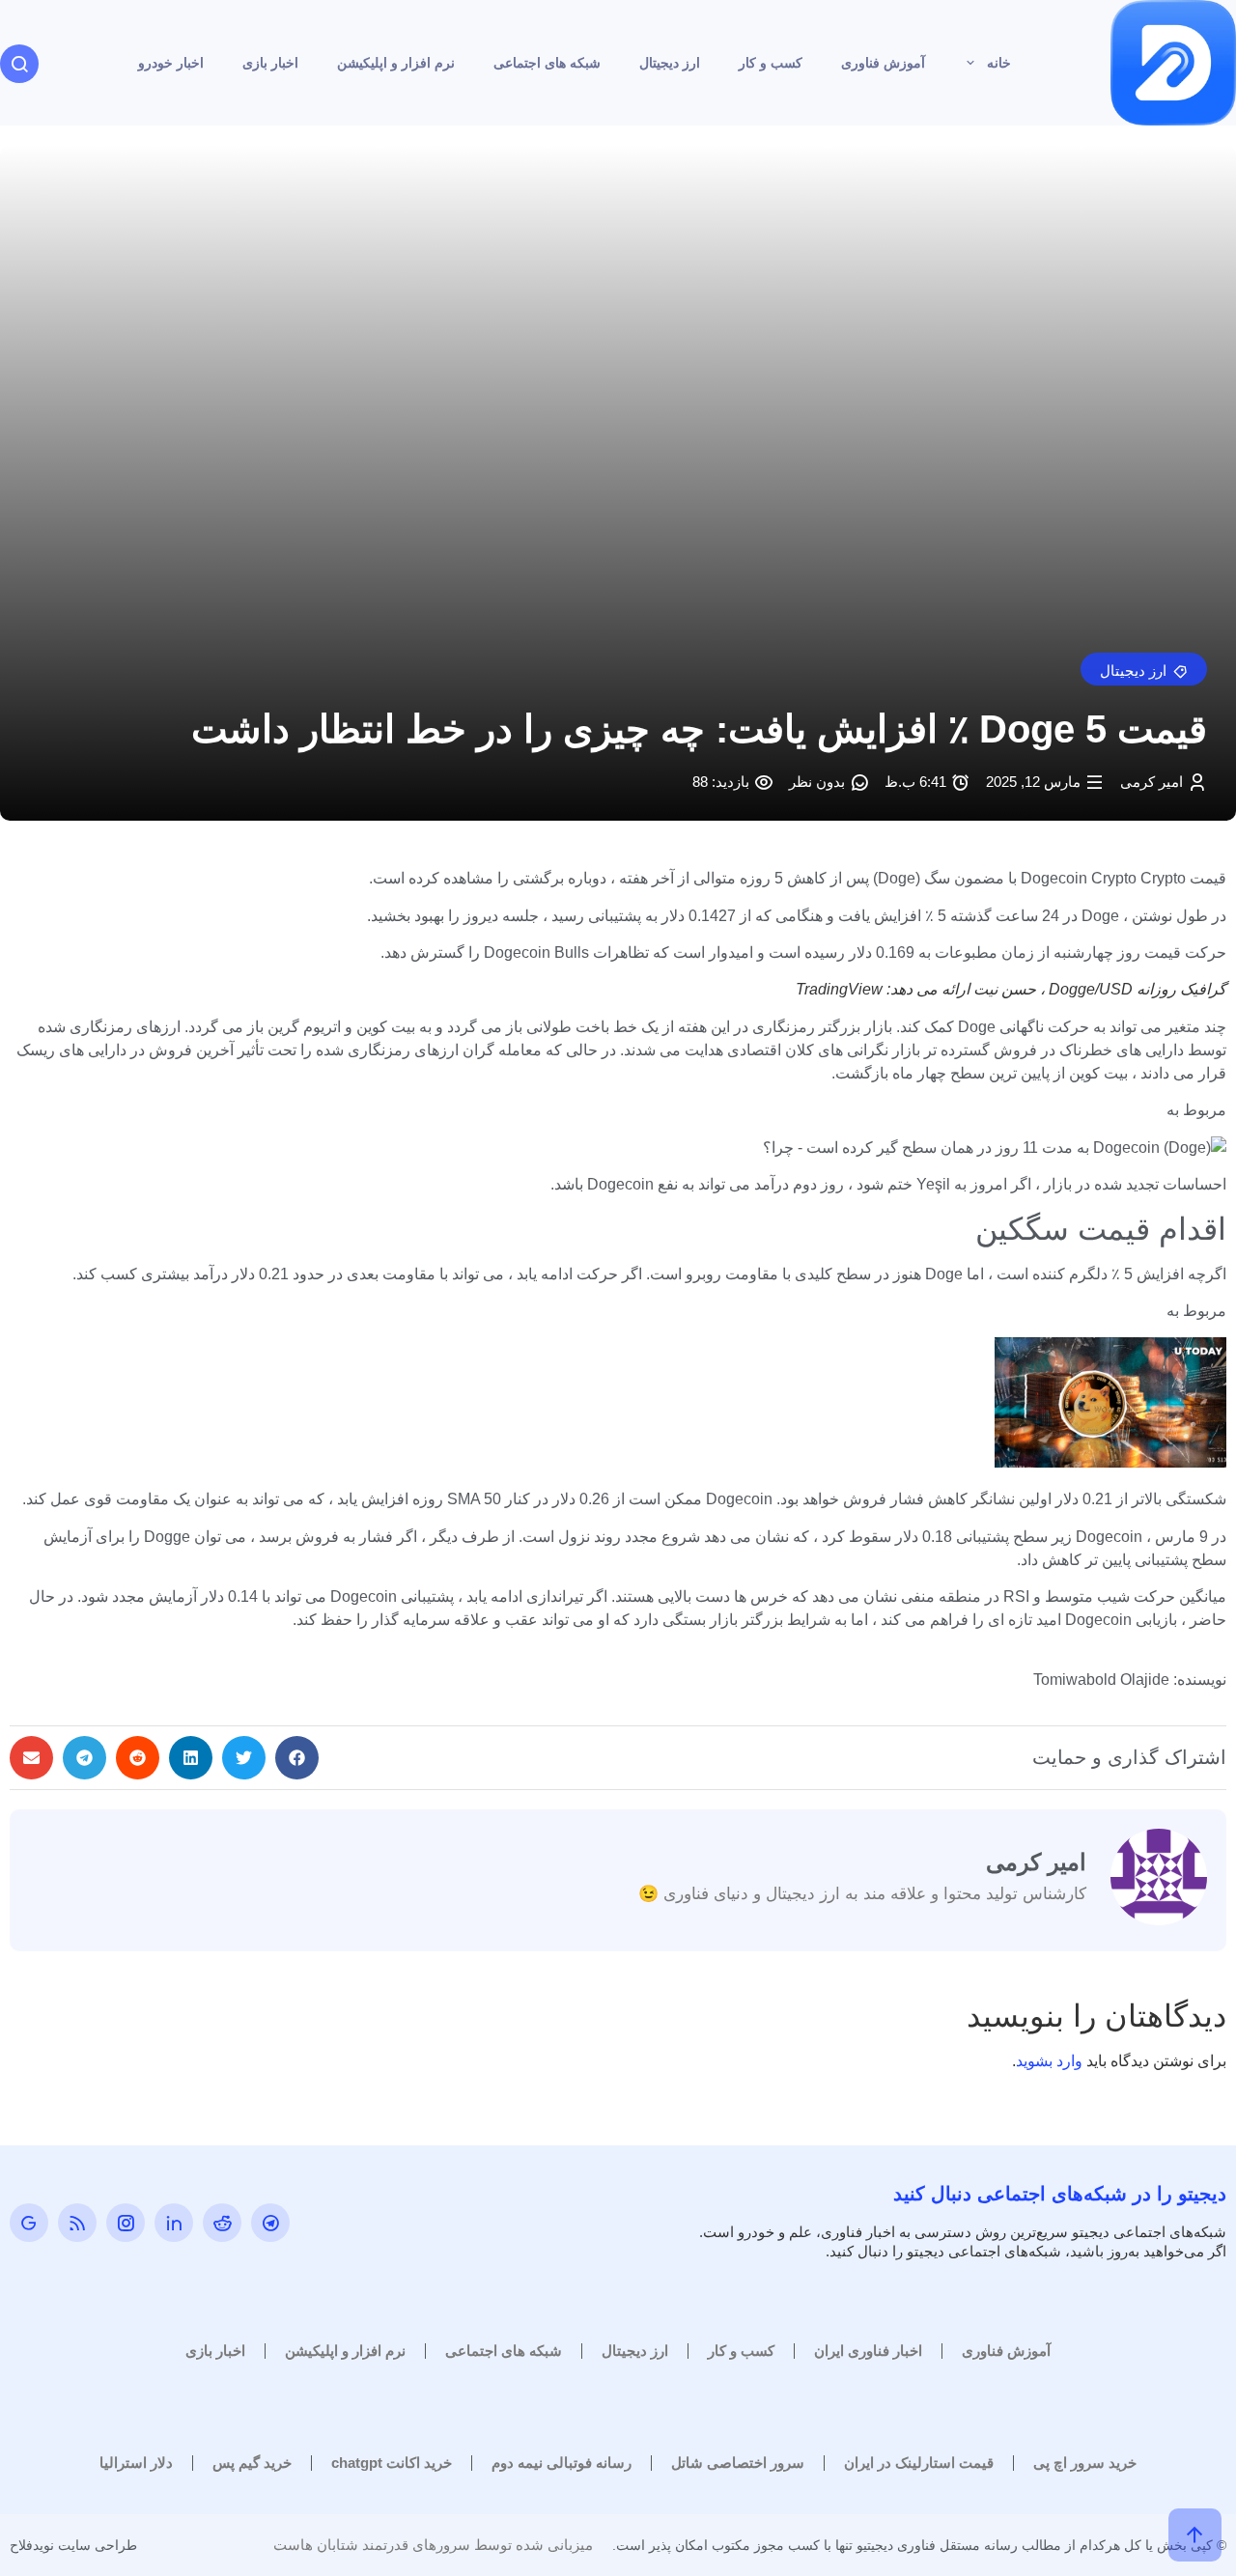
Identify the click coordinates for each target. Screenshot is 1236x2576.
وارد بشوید (1049, 2061)
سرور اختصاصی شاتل (738, 2463)
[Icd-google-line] (29, 2223)
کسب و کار (771, 63)
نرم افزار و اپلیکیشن (396, 63)
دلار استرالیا (136, 2463)
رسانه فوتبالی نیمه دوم (562, 2463)
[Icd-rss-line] (77, 2223)
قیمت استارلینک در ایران (919, 2463)
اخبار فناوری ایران (868, 2351)
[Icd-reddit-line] (222, 2223)
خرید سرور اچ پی (1085, 2463)
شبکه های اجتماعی (547, 63)
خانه (999, 63)
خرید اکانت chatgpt (392, 2463)
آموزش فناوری (883, 63)
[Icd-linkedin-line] (174, 2223)
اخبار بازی (270, 63)
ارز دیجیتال (670, 63)
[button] (1144, 669)
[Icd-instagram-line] (126, 2223)
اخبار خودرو (171, 63)
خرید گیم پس (252, 2463)
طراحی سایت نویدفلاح (73, 2545)
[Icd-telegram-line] (270, 2223)
